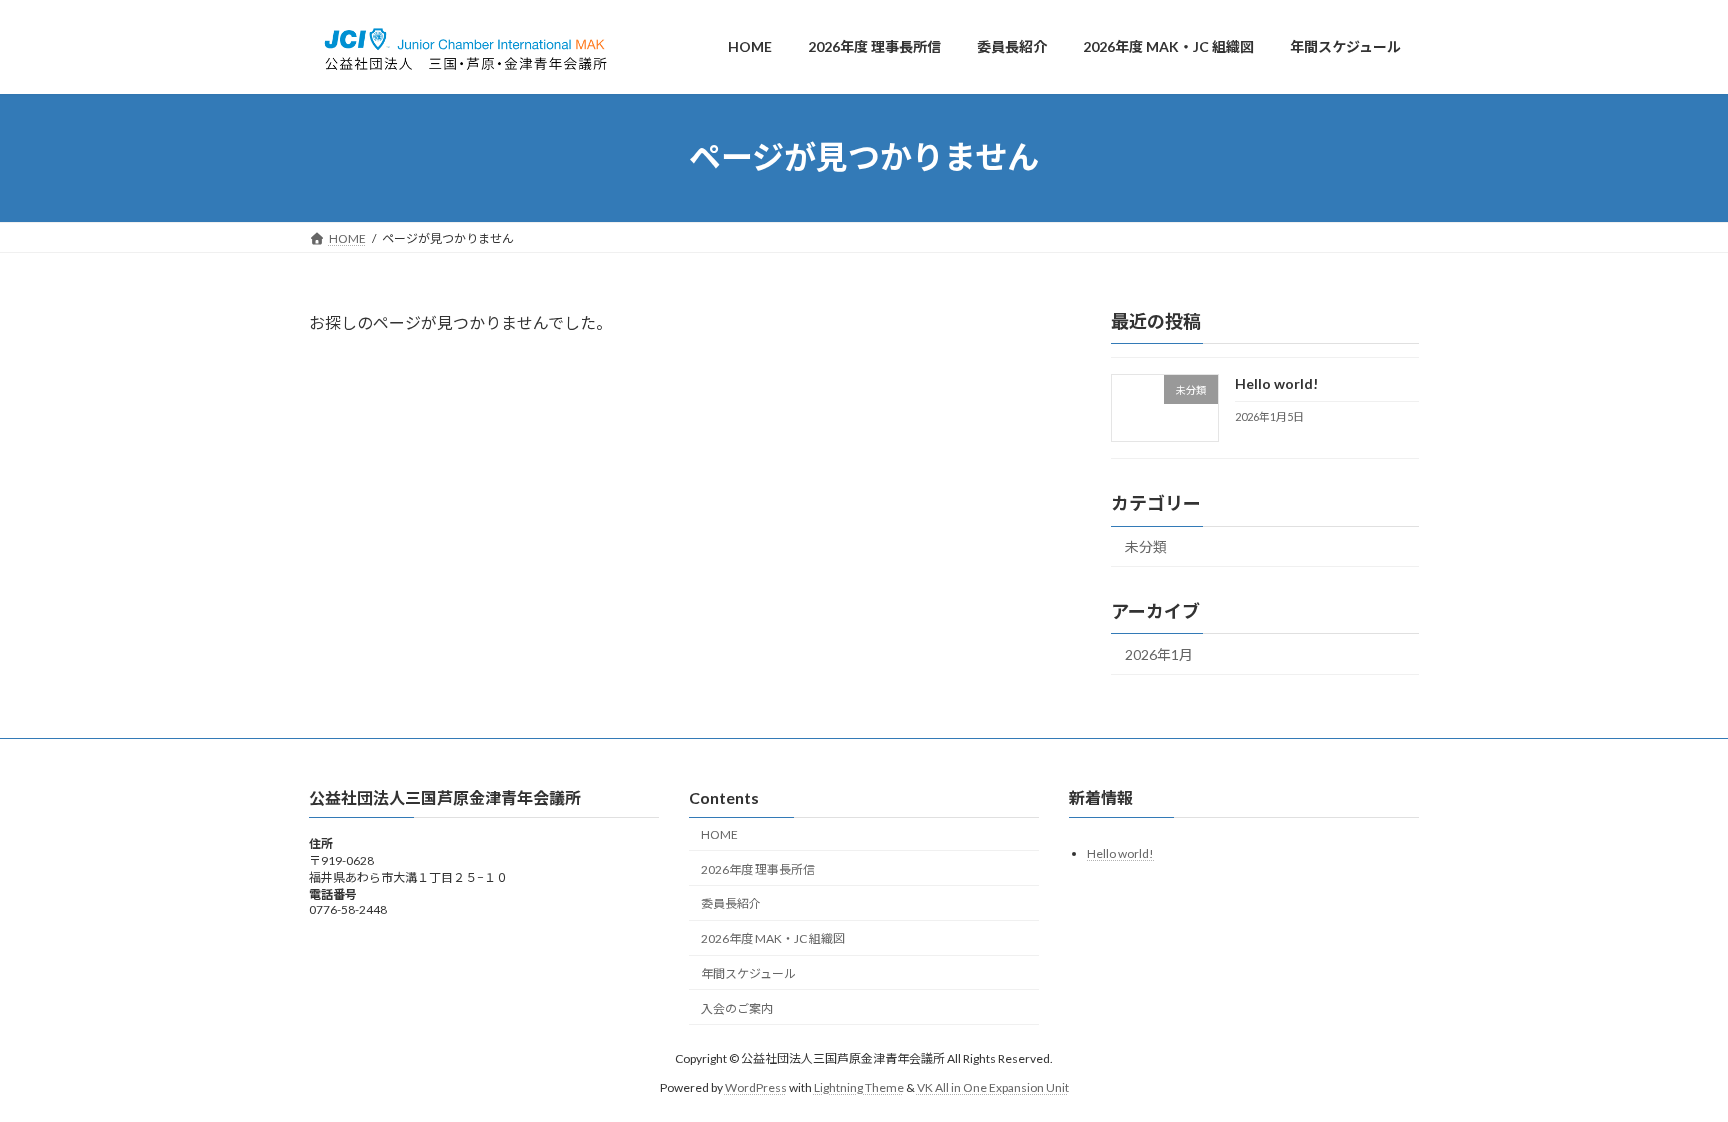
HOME (719, 834)
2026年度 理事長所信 (758, 869)
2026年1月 (1159, 654)
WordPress (756, 1087)
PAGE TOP (1669, 1069)
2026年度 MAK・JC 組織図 (773, 939)
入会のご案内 (737, 1008)
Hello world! (1276, 383)
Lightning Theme (859, 1087)
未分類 (1146, 546)
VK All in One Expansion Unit (993, 1087)
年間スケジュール (748, 973)
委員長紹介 (731, 904)
